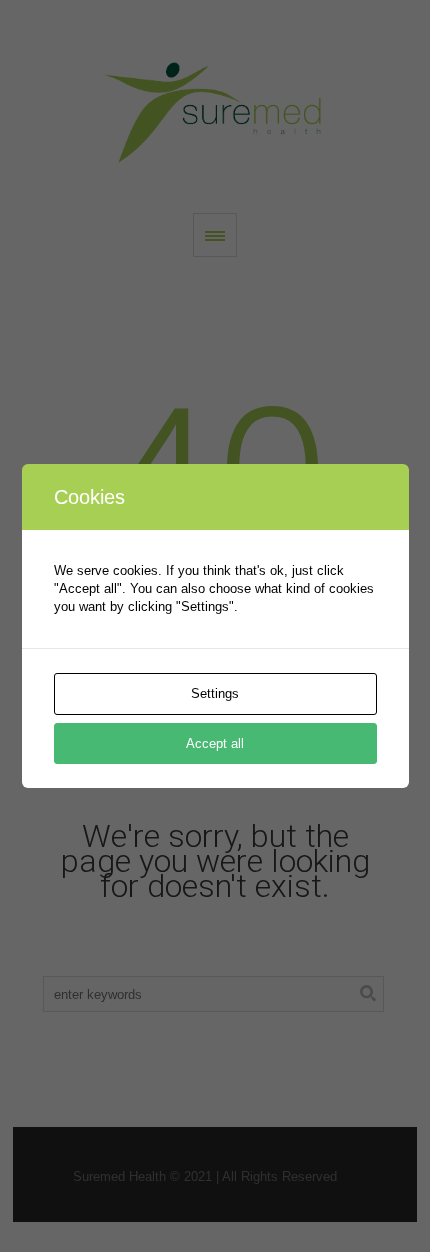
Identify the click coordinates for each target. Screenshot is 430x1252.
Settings (215, 693)
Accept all (215, 743)
